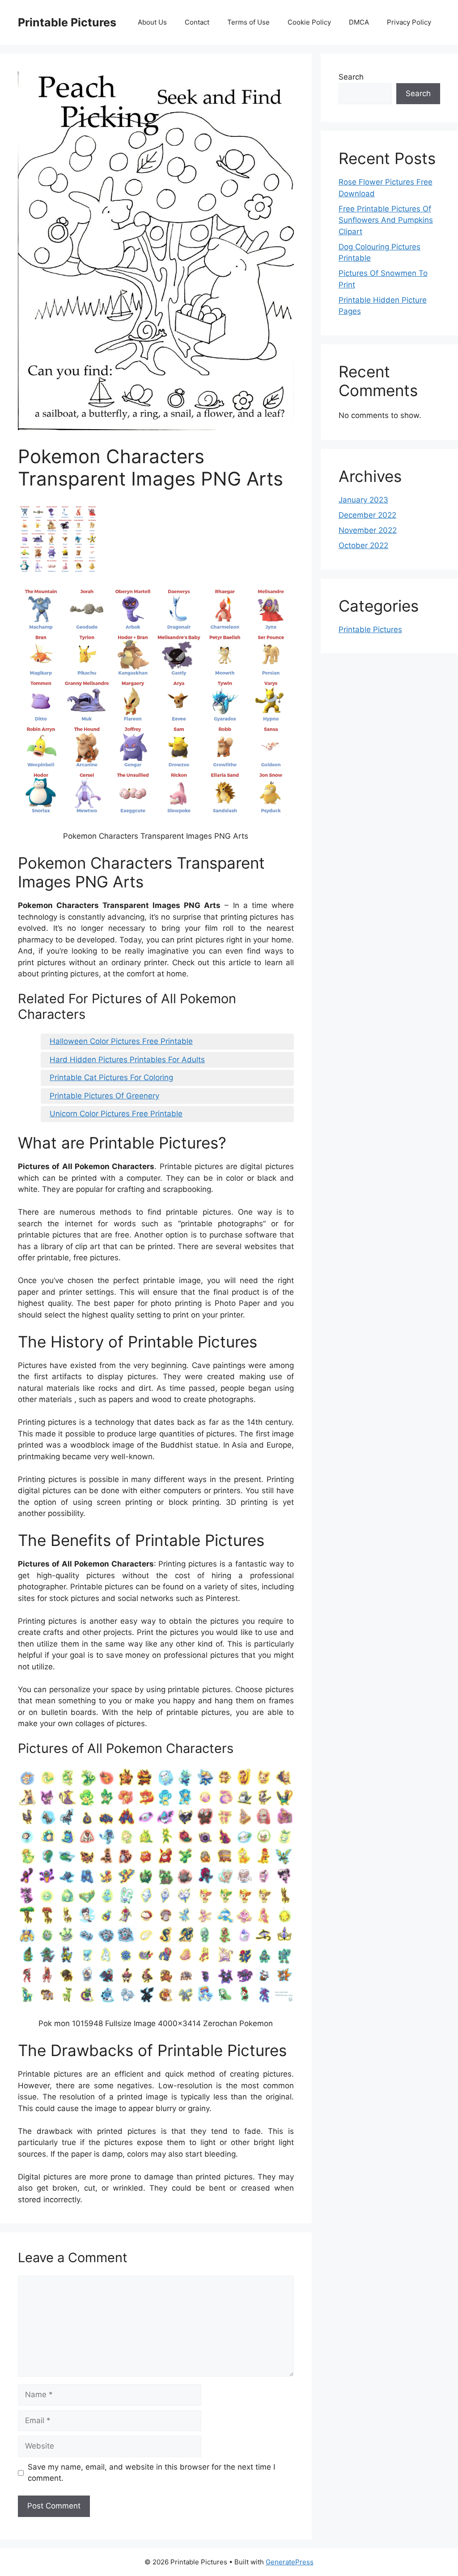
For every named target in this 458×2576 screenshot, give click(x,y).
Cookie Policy (309, 22)
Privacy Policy (409, 22)
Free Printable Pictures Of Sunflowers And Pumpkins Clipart (386, 220)
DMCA (359, 22)
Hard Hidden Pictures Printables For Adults (127, 1060)
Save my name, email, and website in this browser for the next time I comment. (151, 2473)
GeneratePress (290, 2562)
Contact (197, 22)
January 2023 (363, 500)
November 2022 (368, 530)
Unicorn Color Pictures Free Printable (116, 1114)
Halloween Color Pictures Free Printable (121, 1041)
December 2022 (367, 515)
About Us (152, 22)
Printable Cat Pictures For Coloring (111, 1077)
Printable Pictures (67, 22)
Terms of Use (248, 22)
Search (351, 77)
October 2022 (363, 545)
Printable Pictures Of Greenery (104, 1096)
